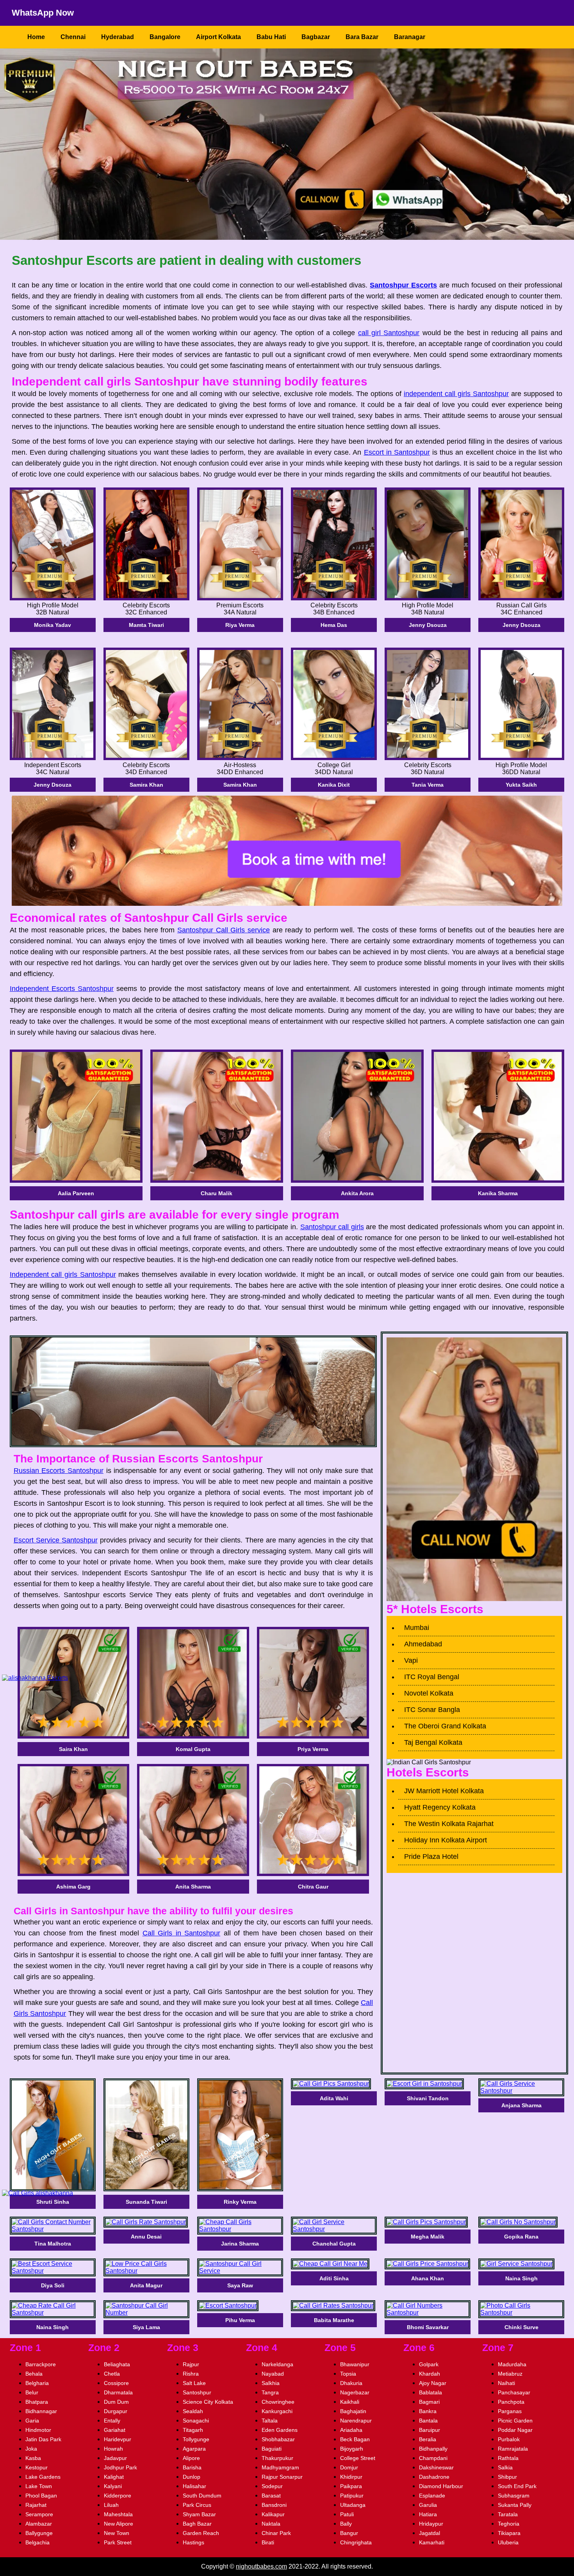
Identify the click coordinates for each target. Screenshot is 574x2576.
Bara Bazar (362, 37)
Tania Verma (428, 785)
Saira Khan (73, 1749)
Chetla (112, 2374)
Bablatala (430, 2392)
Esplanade (432, 2496)
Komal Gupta (193, 1749)
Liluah (111, 2505)
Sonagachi (196, 2421)
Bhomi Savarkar (428, 2327)
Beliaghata (117, 2364)
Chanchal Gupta (334, 2244)
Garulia (428, 2505)
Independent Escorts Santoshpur (62, 989)
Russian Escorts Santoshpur (59, 1471)
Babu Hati (271, 37)
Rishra (191, 2374)
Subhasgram (514, 2496)
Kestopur (37, 2467)
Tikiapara (509, 2533)
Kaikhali (350, 2402)
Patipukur (352, 2496)
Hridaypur (431, 2524)
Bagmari (429, 2402)
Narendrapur (356, 2421)
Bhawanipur (355, 2364)
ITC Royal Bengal (432, 1677)
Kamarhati (432, 2542)
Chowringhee (278, 2402)
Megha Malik (428, 2237)
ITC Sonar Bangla (432, 1710)
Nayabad (273, 2374)
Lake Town (39, 2486)
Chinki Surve (521, 2327)
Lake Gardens (43, 2477)
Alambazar (39, 2524)
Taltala (270, 2421)
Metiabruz (510, 2374)
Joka (31, 2449)
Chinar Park (276, 2533)
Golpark (429, 2364)
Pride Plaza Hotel (431, 1857)
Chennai (73, 37)
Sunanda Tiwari (146, 2202)
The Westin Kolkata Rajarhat (449, 1824)
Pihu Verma (240, 2320)
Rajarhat (36, 2505)
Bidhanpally (433, 2449)
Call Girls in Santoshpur (182, 1933)
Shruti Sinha (53, 2202)
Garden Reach (201, 2533)
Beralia (428, 2439)
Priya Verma (313, 1749)
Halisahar (194, 2486)
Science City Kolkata (208, 2402)
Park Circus (197, 2505)
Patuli (347, 2514)
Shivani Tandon (428, 2098)
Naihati (506, 2383)
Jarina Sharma (240, 2244)
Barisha (192, 2467)
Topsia (348, 2374)
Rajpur (191, 2364)
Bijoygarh (352, 2449)
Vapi (411, 1660)
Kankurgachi (277, 2411)
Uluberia (508, 2542)
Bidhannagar (41, 2411)
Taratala (508, 2514)
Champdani (433, 2458)
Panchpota (511, 2402)
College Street (358, 2458)
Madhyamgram (280, 2467)
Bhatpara (37, 2402)
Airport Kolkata (218, 37)
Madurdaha (512, 2364)
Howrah (113, 2449)
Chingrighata (356, 2542)
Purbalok (509, 2439)
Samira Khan (146, 785)
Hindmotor (38, 2430)
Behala (34, 2374)
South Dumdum (202, 2496)
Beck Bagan (355, 2439)
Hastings (193, 2542)
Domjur (349, 2467)
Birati (268, 2542)
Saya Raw (240, 2285)
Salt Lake (194, 2383)
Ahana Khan (428, 2278)
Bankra (428, 2411)
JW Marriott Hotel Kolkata (444, 1791)
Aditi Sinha (334, 2278)
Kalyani (113, 2486)
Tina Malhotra (53, 2244)
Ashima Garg (73, 1887)
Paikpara (351, 2486)
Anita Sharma (193, 1887)
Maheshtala (118, 2514)
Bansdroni (274, 2505)
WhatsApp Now (43, 13)
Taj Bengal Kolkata (433, 1742)
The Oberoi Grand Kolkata (445, 1726)
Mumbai (417, 1628)
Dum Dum (116, 2402)
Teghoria (509, 2524)
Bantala (428, 2421)
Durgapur (116, 2411)
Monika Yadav (53, 625)
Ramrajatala (513, 2449)
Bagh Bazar (197, 2524)
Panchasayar (514, 2392)
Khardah (430, 2374)
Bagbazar (316, 37)
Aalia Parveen (76, 1193)
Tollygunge (196, 2439)
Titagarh (193, 2430)
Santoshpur (197, 2392)
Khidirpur (351, 2477)
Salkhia (271, 2383)
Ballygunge (39, 2533)
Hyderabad (118, 37)
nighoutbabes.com (261, 2566)
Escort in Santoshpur (397, 452)
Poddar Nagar (515, 2430)
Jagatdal (430, 2533)
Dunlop (192, 2477)
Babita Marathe (334, 2320)
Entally (112, 2421)
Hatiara (428, 2514)
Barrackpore (41, 2364)
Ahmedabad (423, 1644)
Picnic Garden (515, 2421)
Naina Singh (521, 2278)
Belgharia (37, 2383)
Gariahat (115, 2430)
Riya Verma (240, 625)
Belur (32, 2392)
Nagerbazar (355, 2392)
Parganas (510, 2411)
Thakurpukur (277, 2458)
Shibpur (507, 2477)
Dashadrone (434, 2477)
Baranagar (410, 37)
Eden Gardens (280, 2430)
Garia (32, 2421)
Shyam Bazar (199, 2514)
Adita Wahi (334, 2098)
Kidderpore (118, 2496)
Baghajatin (353, 2411)
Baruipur (430, 2430)
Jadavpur (115, 2458)
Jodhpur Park (120, 2467)
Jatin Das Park (43, 2439)
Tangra (270, 2392)
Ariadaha (351, 2430)
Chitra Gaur (313, 1887)
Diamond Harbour (441, 2486)
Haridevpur (118, 2439)
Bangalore (165, 37)
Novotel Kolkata (429, 1693)
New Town (117, 2533)
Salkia (505, 2467)
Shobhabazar (278, 2439)
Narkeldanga (277, 2364)
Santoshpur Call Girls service (224, 930)
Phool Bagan (41, 2496)
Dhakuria (351, 2383)
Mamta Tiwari (146, 625)
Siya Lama (146, 2327)
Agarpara (194, 2449)
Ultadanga (353, 2505)
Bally (346, 2524)
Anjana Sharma (521, 2105)
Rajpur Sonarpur (282, 2477)
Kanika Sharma (498, 1193)
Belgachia (37, 2542)
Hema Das (334, 625)
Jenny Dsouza (428, 625)
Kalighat (114, 2477)
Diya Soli (53, 2285)
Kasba (33, 2458)
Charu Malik (217, 1193)
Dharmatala (118, 2392)
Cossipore (116, 2383)
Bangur (349, 2533)
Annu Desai (146, 2237)
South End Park (517, 2486)
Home (36, 37)
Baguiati (272, 2449)
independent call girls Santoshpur (456, 394)
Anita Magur (146, 2285)
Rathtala (508, 2458)
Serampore (39, 2514)
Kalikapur (273, 2514)
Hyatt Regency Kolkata (440, 1807)
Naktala (271, 2524)
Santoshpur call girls (332, 1227)
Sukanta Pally (515, 2505)
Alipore (191, 2458)
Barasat (271, 2496)
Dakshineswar (436, 2467)
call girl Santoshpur (389, 333)
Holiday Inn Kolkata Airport (446, 1840)
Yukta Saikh (521, 785)
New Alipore (119, 2524)
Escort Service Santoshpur (56, 1540)
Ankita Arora (357, 1193)
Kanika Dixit (334, 785)
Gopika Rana (521, 2237)
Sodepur (272, 2486)
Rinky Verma (240, 2202)
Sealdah (193, 2411)
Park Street (118, 2542)
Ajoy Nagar (433, 2383)
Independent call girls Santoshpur (63, 1275)
